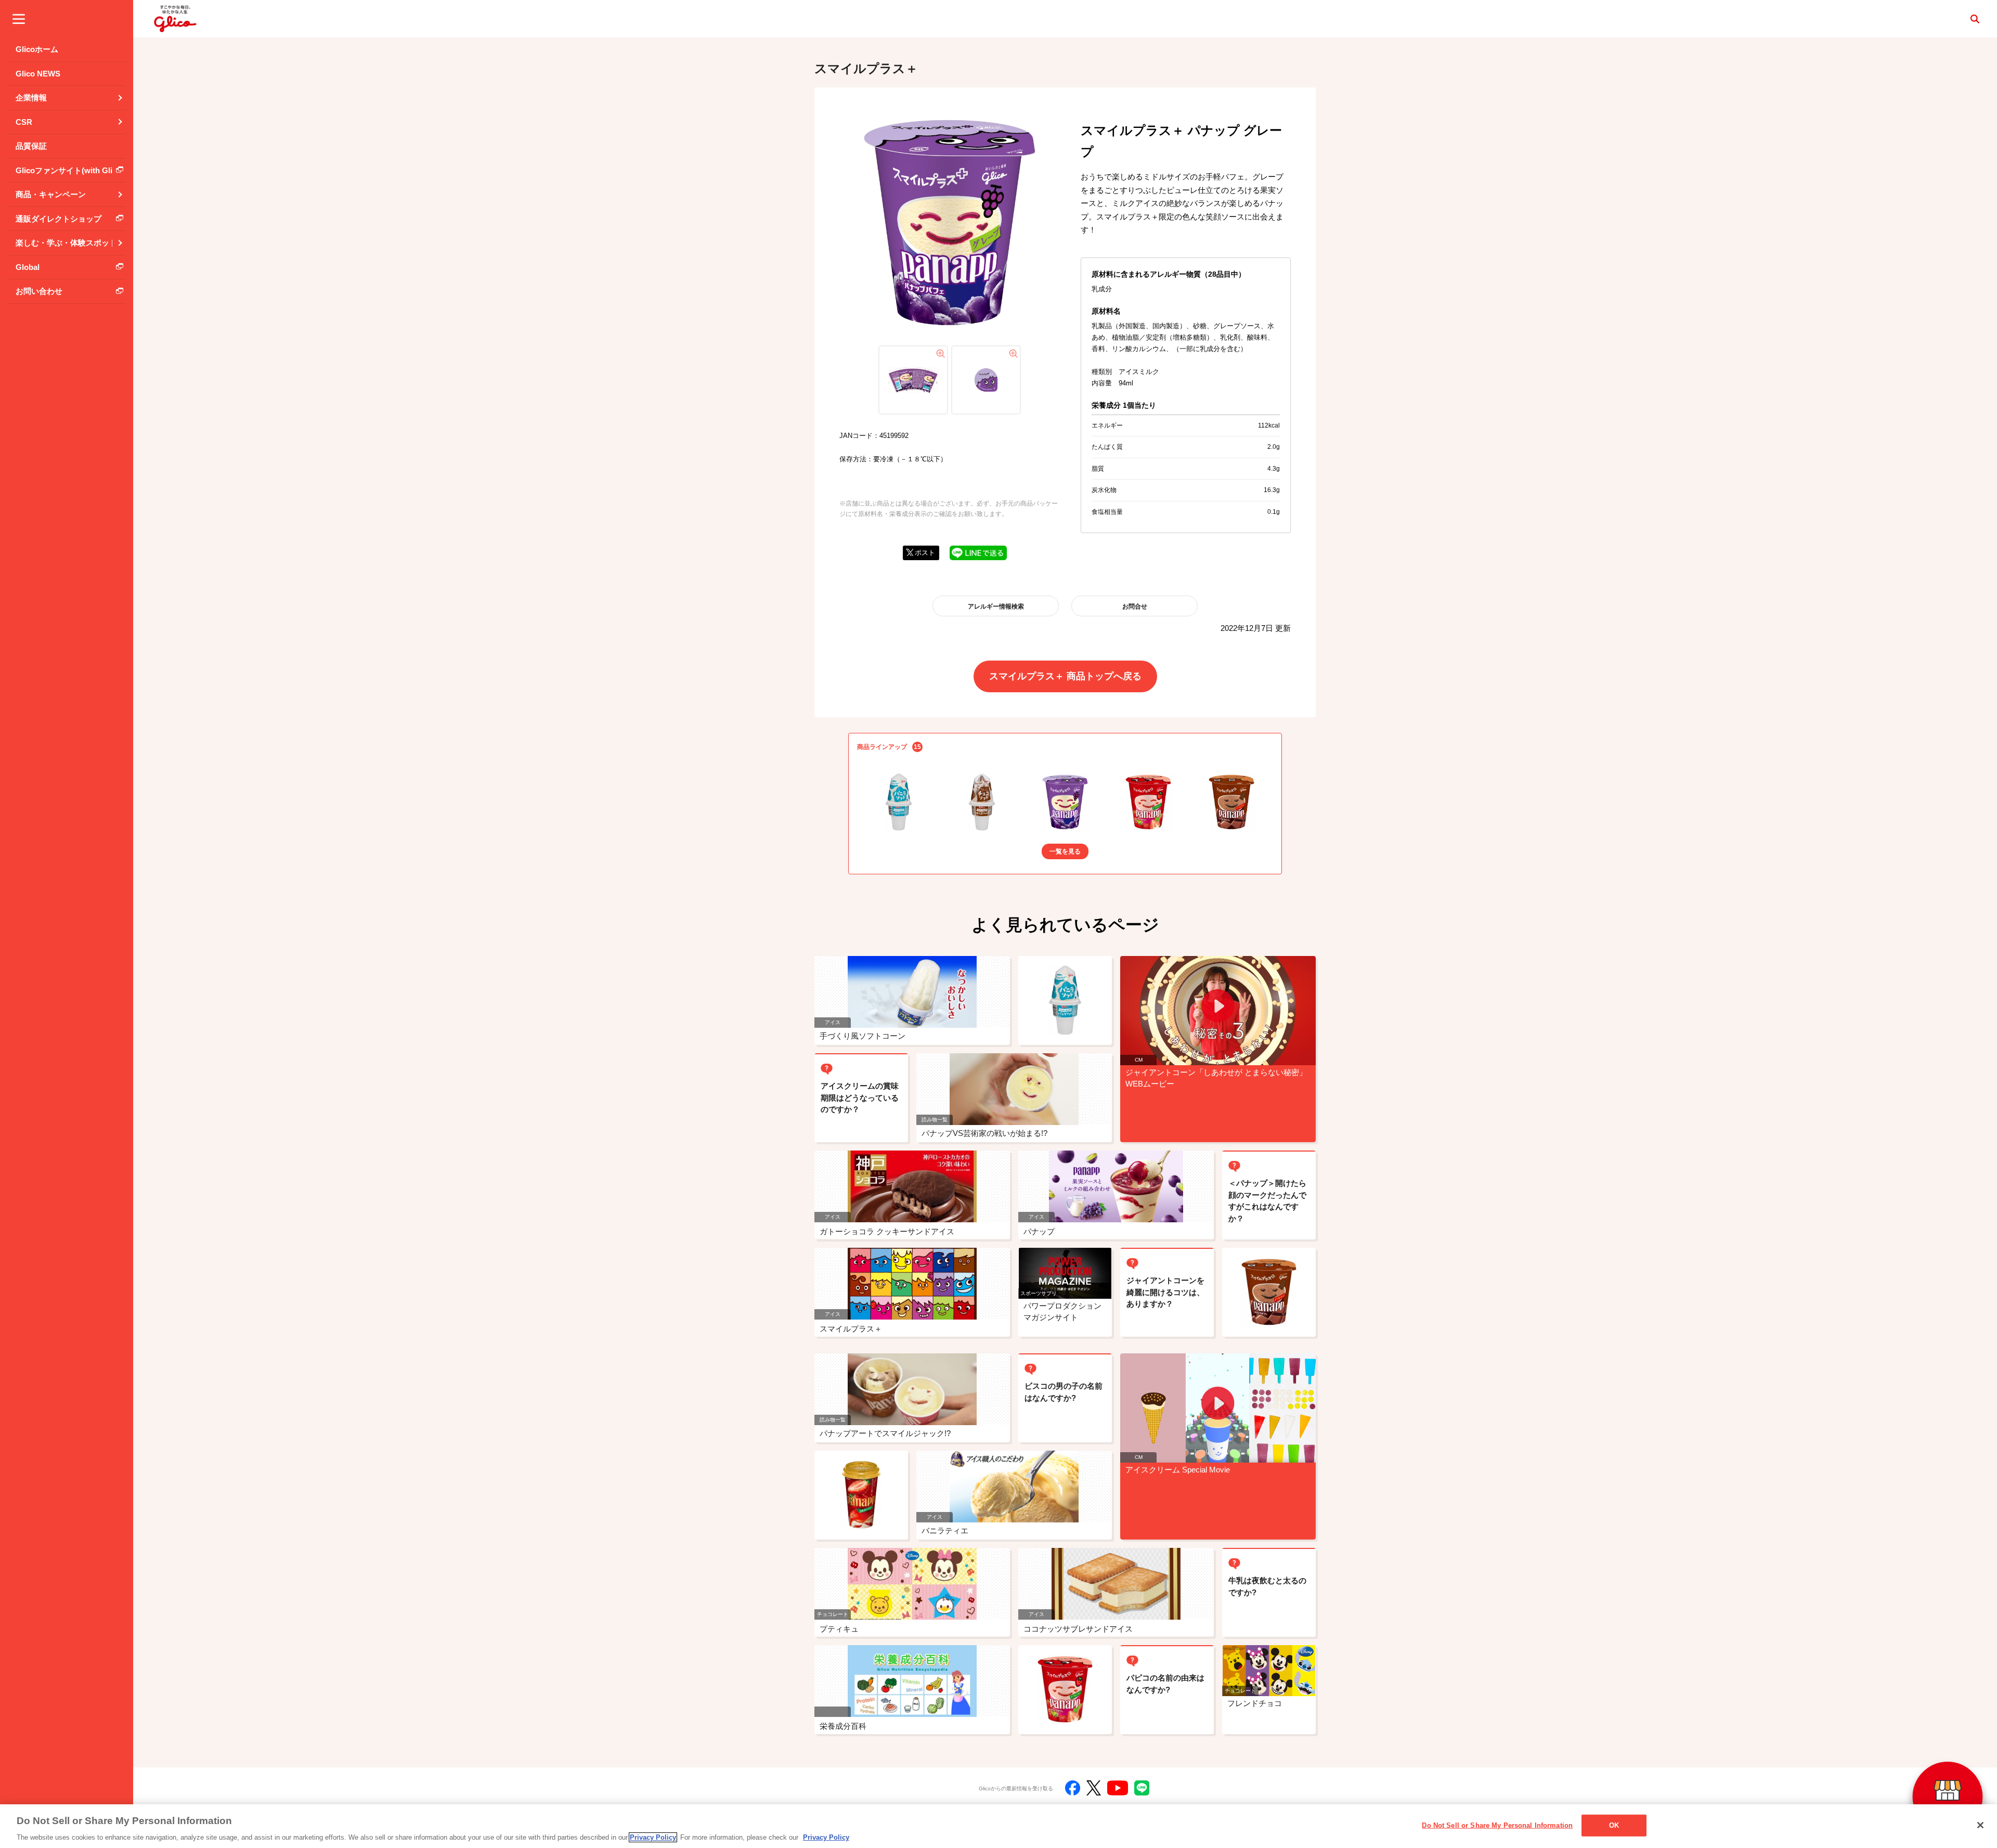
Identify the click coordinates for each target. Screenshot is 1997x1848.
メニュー (19, 19)
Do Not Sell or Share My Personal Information (1497, 1825)
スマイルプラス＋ (866, 68)
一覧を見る (1065, 851)
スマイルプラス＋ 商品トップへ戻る (1065, 676)
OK (1614, 1825)
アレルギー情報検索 (996, 606)
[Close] (1980, 1825)
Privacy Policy (653, 1837)
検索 (1975, 19)
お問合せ (1135, 606)
